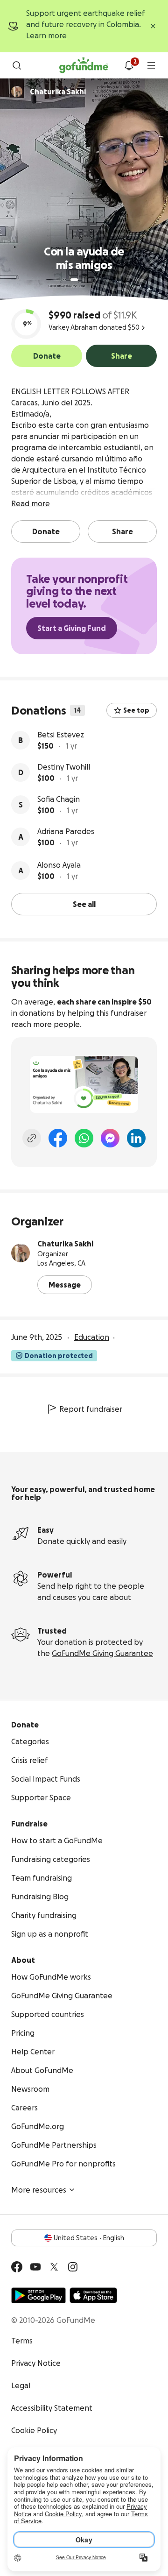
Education (92, 1337)
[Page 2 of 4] (83, 280)
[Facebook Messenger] (110, 1138)
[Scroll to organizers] (17, 92)
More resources (39, 2190)
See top (136, 710)
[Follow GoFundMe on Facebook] (17, 2267)
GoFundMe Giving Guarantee (102, 1653)
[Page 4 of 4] (96, 280)
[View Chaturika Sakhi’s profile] (21, 1253)
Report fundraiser (91, 1409)
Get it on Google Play (38, 2295)
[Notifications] (129, 65)
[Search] (17, 65)
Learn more (46, 35)
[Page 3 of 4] (90, 280)
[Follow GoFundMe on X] (54, 2267)
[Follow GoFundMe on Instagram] (73, 2267)
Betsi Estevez (61, 735)
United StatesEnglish (89, 2238)
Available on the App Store (93, 2295)
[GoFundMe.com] (84, 65)
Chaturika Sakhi (65, 1244)
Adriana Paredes (66, 831)
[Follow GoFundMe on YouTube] (35, 2267)
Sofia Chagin (59, 799)
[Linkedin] (136, 1138)
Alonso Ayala (59, 865)
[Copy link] (32, 1138)
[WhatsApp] (84, 1138)
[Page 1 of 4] (74, 280)
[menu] (151, 65)
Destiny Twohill (64, 767)
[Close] (153, 26)
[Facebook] (58, 1138)
